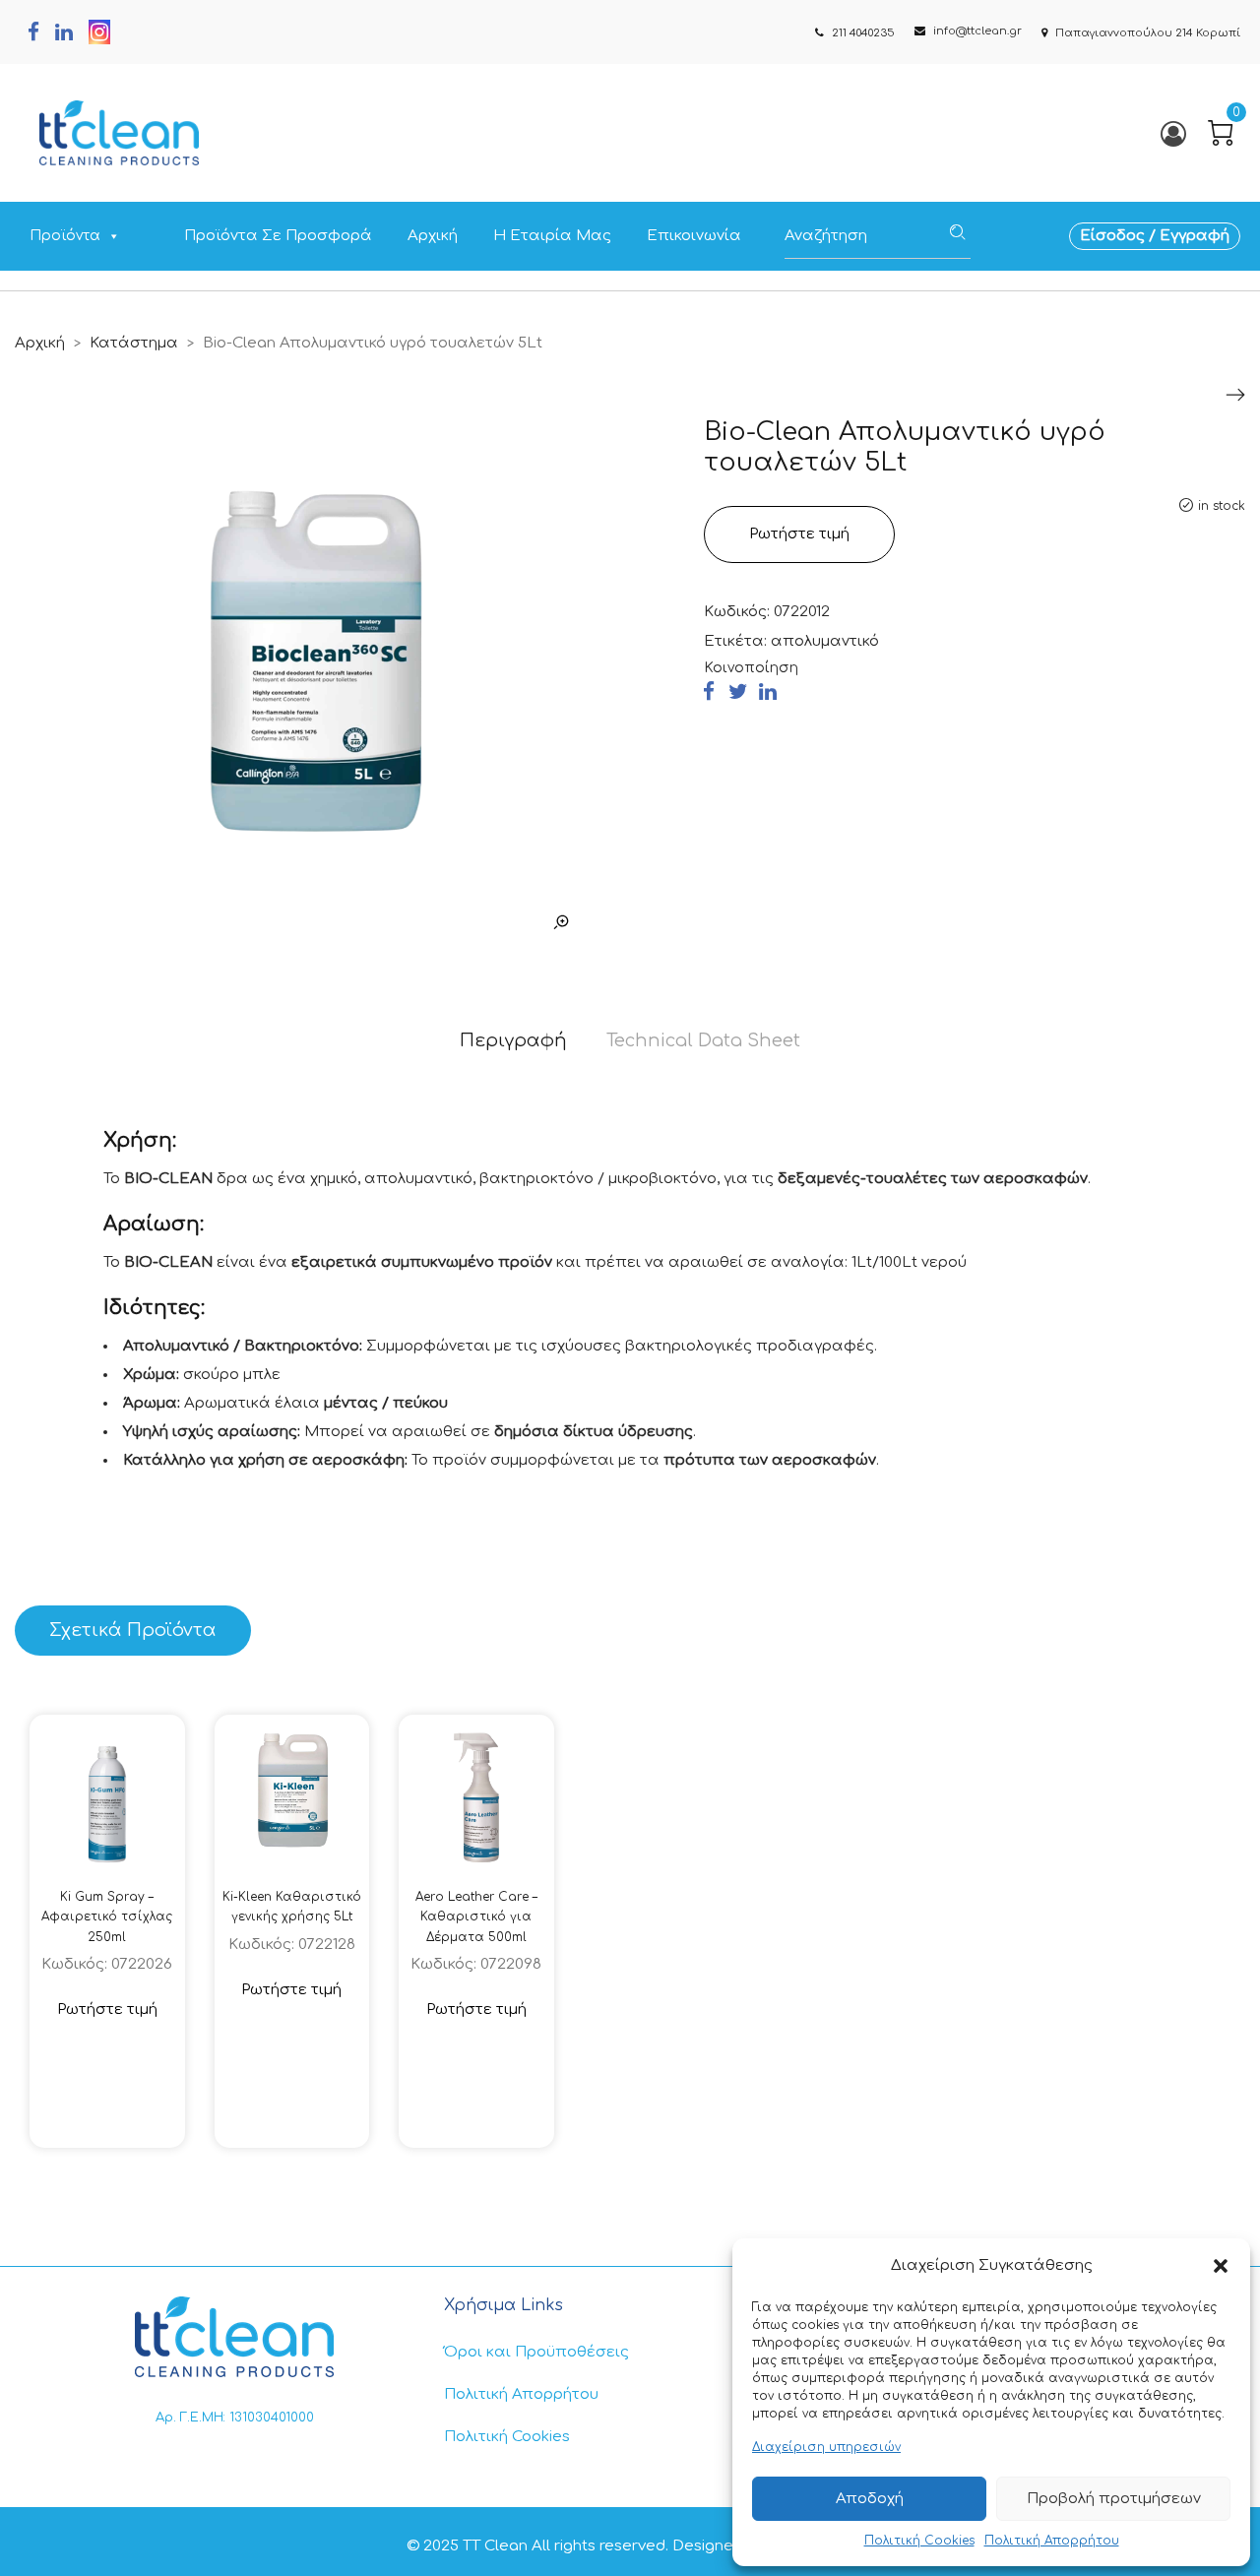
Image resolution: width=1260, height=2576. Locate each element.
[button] (1221, 2266)
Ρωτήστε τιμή (799, 534)
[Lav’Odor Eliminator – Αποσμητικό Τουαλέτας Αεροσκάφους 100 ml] (1235, 395)
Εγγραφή (1195, 236)
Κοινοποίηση (751, 668)
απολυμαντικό (825, 641)
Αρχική (433, 236)
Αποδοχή (870, 2499)
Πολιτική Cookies (919, 2541)
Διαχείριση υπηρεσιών (826, 2447)
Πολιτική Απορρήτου (1052, 2541)
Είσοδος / (1120, 236)
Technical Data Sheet (703, 1040)
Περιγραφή (513, 1040)
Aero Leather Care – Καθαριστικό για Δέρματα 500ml (476, 1917)
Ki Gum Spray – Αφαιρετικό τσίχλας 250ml (107, 1917)
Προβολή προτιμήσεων (1114, 2499)
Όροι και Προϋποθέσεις (536, 2352)
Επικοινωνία (694, 236)
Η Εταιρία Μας (552, 236)
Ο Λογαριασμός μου (1172, 133)
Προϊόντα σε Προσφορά (278, 236)
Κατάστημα (134, 343)
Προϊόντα (65, 236)
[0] (1221, 133)
